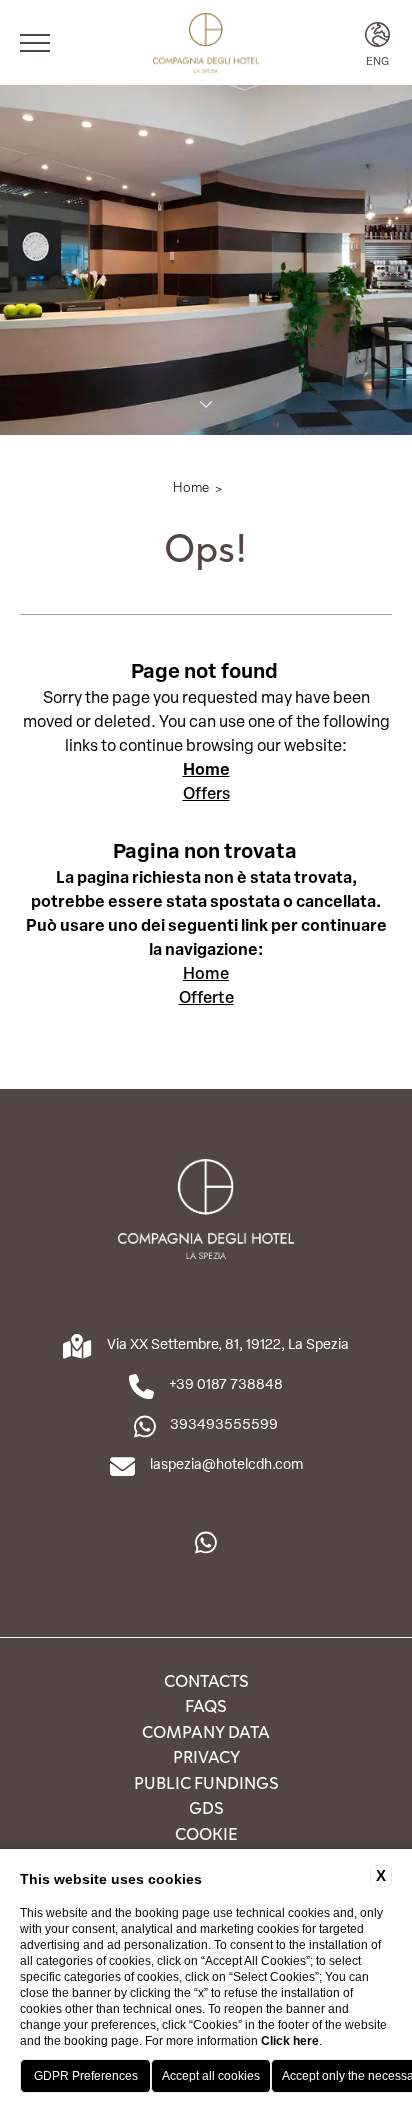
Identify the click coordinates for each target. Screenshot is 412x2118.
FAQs (206, 1705)
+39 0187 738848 (226, 1383)
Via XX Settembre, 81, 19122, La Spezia (228, 1343)
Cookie (206, 1833)
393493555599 (224, 1423)
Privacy (206, 1756)
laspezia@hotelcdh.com (226, 1463)
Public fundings (206, 1782)
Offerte (206, 996)
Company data (206, 1731)
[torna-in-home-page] (205, 43)
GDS (206, 1807)
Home (191, 486)
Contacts (206, 1680)
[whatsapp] (206, 1543)
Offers (206, 792)
